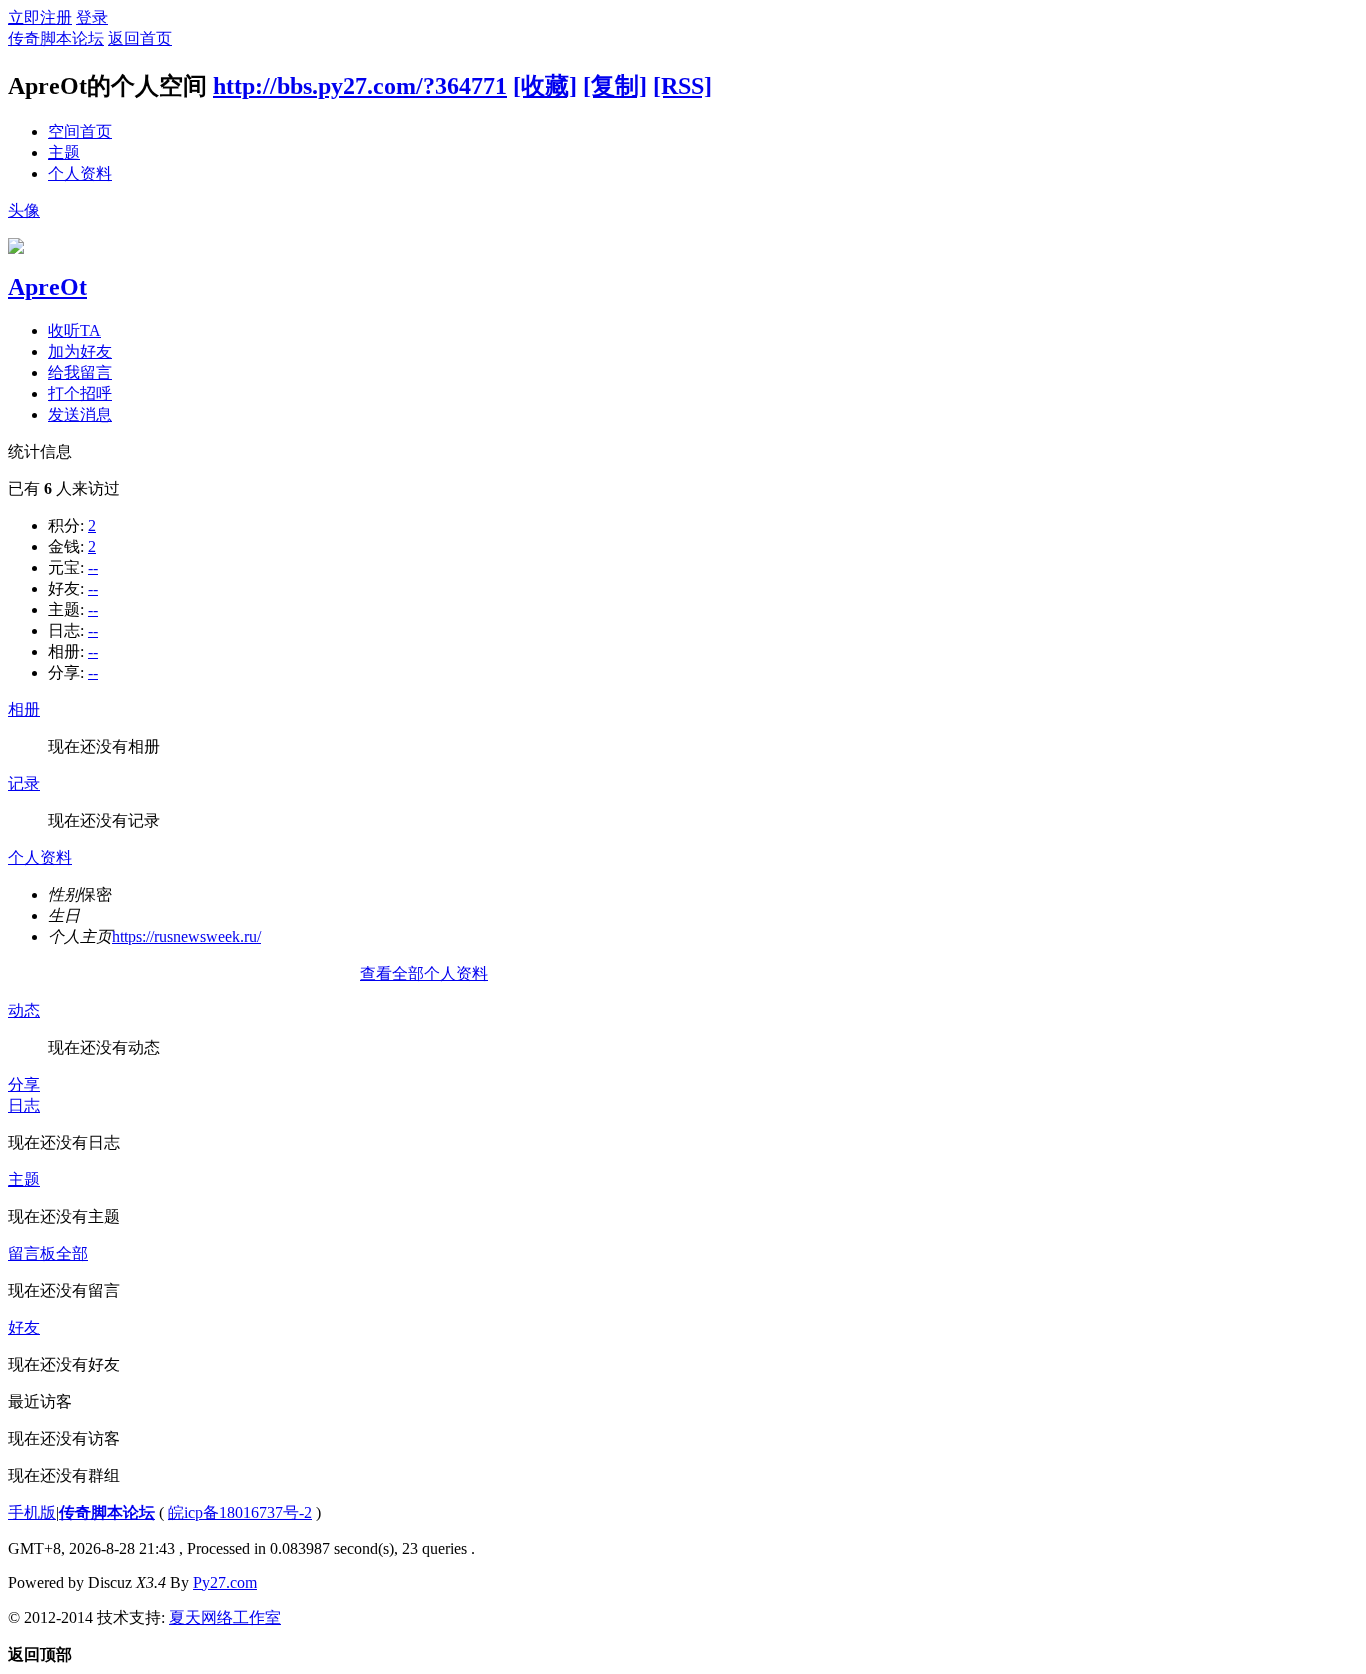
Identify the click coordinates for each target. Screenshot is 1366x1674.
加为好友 (80, 351)
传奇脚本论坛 (56, 38)
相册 (24, 709)
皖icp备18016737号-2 (240, 1512)
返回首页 (140, 38)
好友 (24, 1327)
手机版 (32, 1512)
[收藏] (545, 86)
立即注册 (40, 17)
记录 (24, 783)
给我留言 (80, 372)
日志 (24, 1105)
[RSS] (682, 86)
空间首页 (80, 131)
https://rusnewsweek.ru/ (186, 936)
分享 (24, 1084)
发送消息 (80, 414)
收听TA (74, 330)
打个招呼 (80, 393)
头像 (24, 210)
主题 (64, 152)
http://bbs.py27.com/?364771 (360, 86)
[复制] (615, 86)
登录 (92, 17)
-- (93, 567)
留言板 (32, 1253)
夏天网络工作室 (225, 1617)
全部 (72, 1253)
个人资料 (80, 173)
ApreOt (47, 287)
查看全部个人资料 (424, 973)
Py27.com (225, 1582)
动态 (24, 1010)
